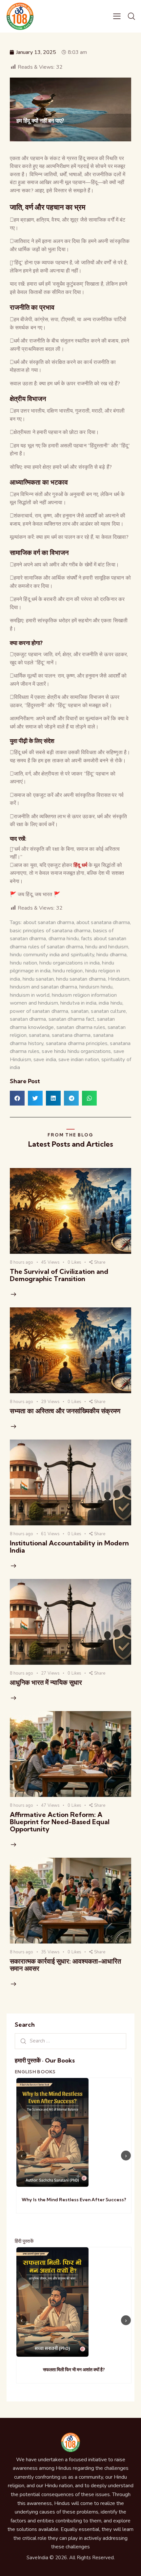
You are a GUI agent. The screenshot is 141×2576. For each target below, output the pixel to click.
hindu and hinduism (107, 947)
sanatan (80, 1011)
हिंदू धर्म (80, 865)
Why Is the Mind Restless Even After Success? (74, 2200)
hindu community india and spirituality (52, 955)
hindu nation (23, 963)
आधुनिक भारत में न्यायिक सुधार (46, 1682)
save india (45, 1060)
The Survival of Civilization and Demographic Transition (59, 1275)
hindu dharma (111, 955)
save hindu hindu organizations (76, 1051)
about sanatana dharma (103, 922)
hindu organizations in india (70, 963)
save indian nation (79, 1060)
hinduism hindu (96, 987)
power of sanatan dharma (39, 1011)
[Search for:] (70, 2041)
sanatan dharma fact (72, 1019)
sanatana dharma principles (77, 1043)
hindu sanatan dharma (81, 979)
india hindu (111, 1003)
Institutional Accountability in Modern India (69, 1547)
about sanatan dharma (49, 922)
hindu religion (68, 971)
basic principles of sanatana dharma (50, 931)
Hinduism (119, 979)
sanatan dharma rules (81, 1027)
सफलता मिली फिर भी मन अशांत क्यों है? (74, 2370)
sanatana (39, 1035)
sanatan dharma (28, 1019)
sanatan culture (108, 1011)
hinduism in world (30, 995)
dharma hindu (64, 939)
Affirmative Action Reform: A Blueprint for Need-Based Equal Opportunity (60, 1822)
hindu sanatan (38, 979)
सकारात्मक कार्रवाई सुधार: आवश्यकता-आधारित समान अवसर (65, 1965)
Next (126, 2156)
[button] (17, 1098)
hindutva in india (78, 1003)
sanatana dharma (71, 1035)
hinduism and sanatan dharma (43, 987)
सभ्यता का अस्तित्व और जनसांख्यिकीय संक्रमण (65, 1411)
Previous (22, 2156)
